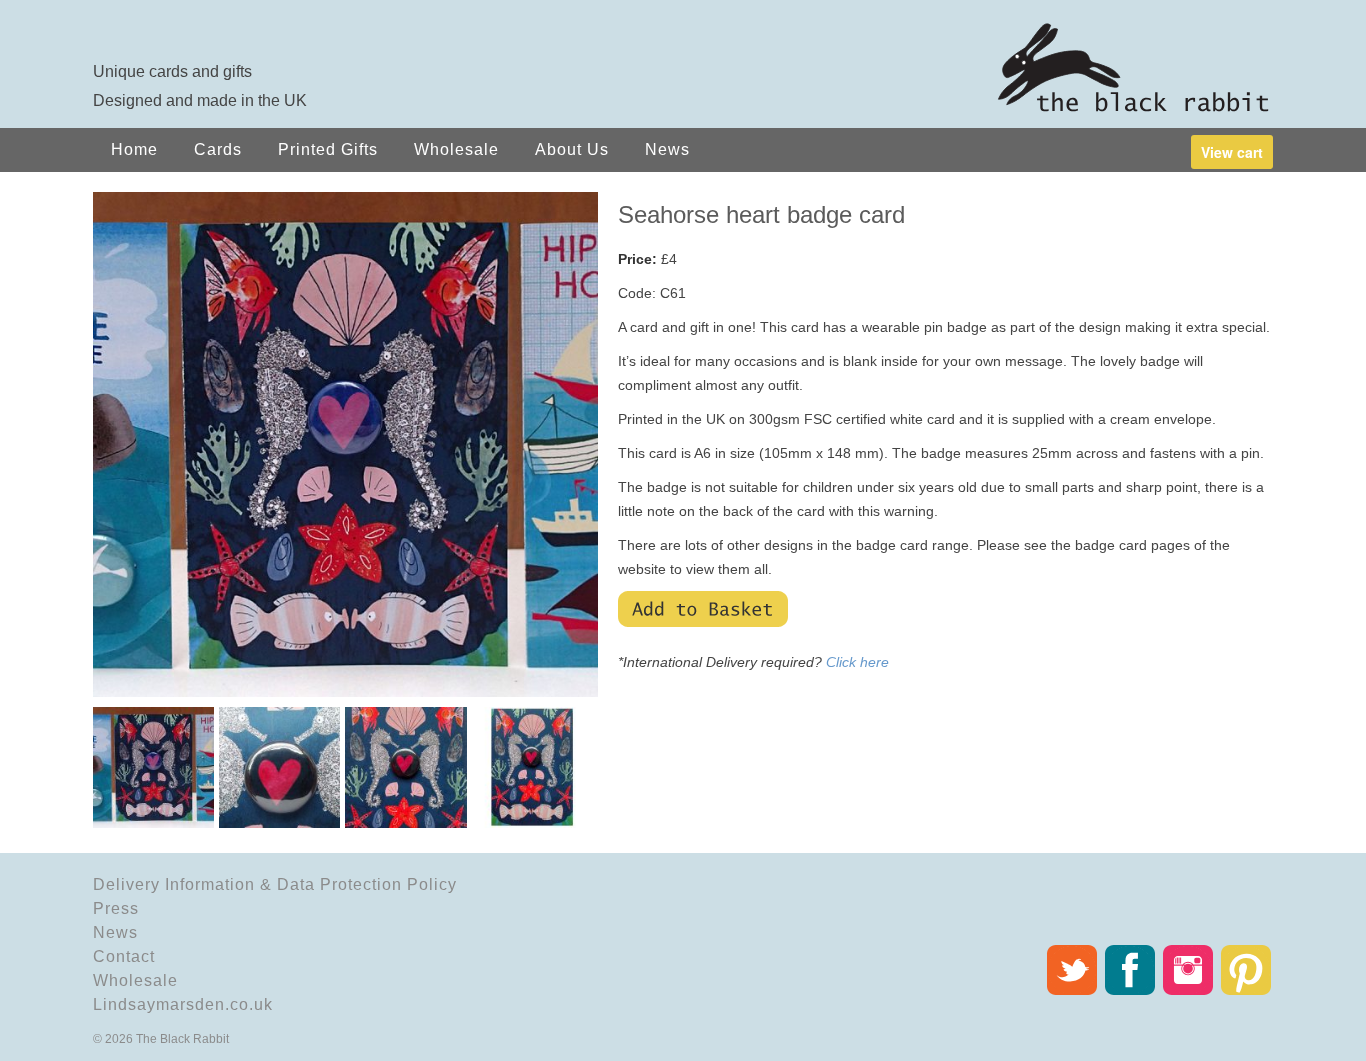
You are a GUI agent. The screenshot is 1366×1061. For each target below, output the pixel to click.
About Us (572, 149)
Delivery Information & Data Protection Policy (275, 884)
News (667, 149)
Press (116, 908)
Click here (857, 662)
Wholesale (456, 149)
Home (134, 149)
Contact (124, 956)
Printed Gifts (328, 149)
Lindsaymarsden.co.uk (183, 1004)
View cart (1232, 152)
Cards (218, 149)
